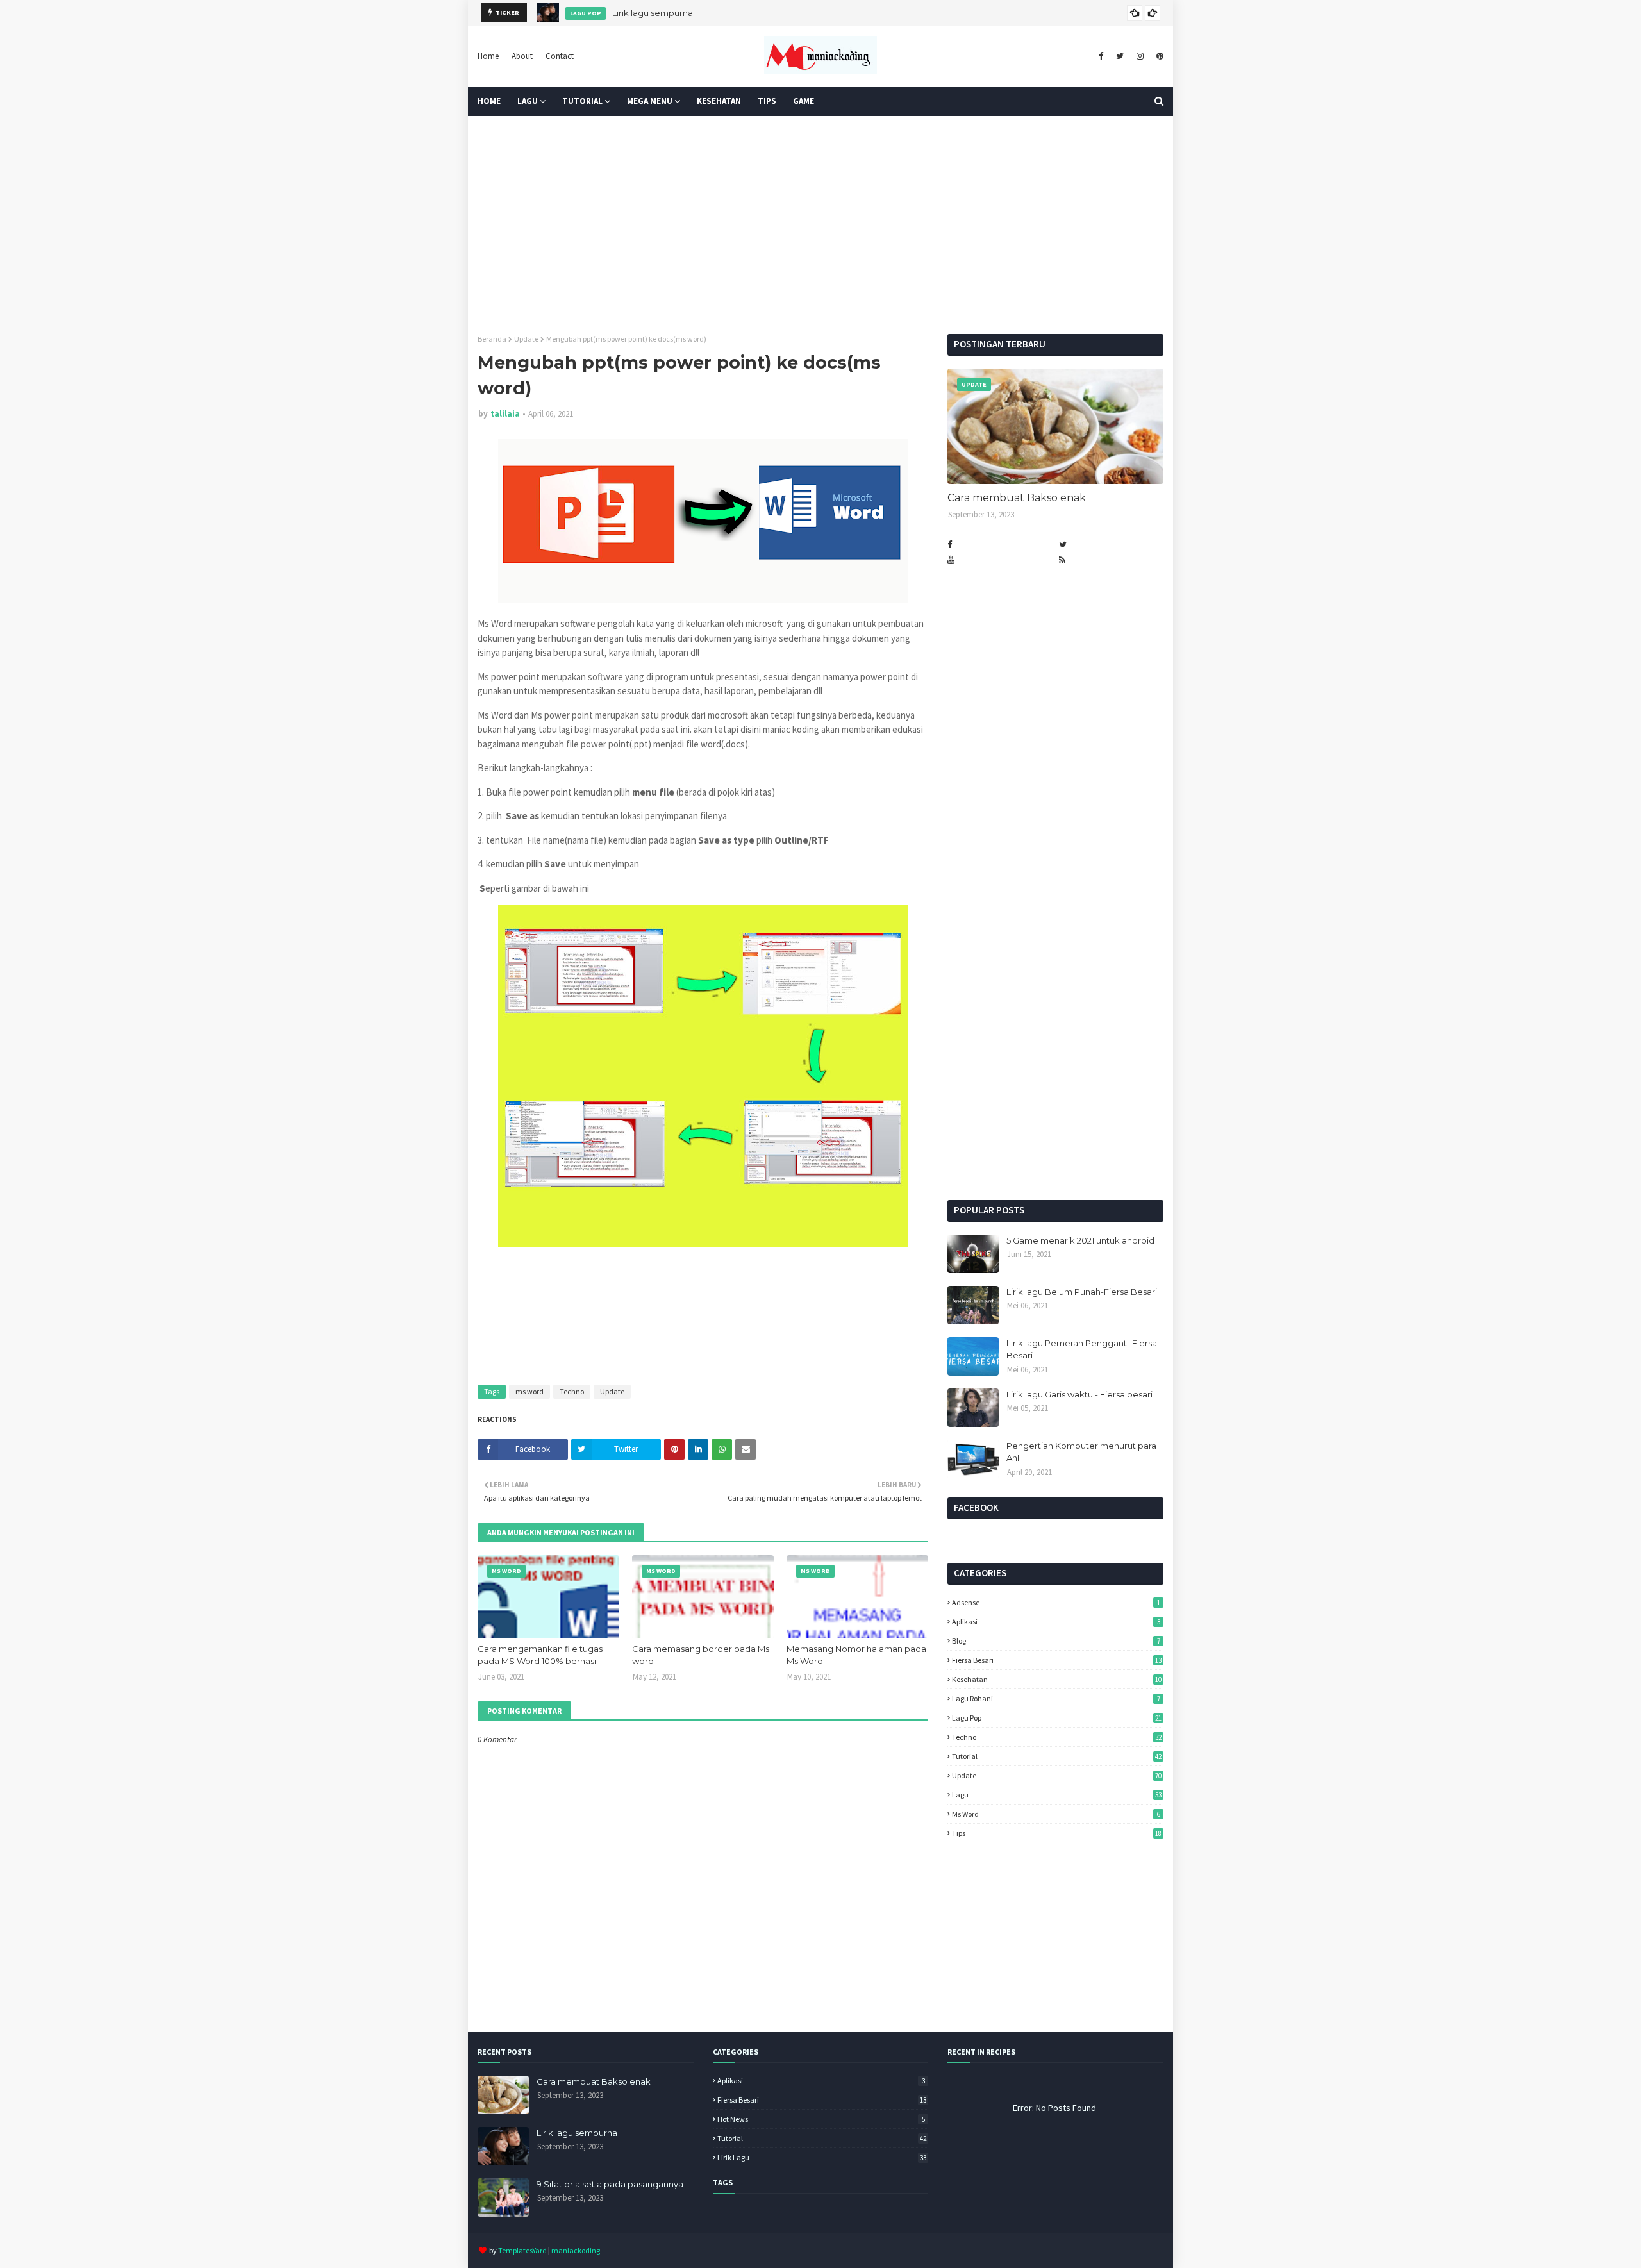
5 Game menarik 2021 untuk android (1080, 1240)
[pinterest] (1158, 56)
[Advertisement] (820, 225)
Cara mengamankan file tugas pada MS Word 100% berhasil (540, 1655)
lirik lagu (822, 2157)
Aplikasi (1056, 1622)
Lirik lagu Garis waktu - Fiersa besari (1079, 1394)
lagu (1057, 1795)
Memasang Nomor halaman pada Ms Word (856, 1655)
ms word (529, 1391)
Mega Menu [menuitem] (650, 101)
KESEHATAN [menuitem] (719, 101)
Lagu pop (1057, 1718)
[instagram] (1140, 56)
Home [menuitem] (489, 101)
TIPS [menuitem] (767, 101)
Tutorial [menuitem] (582, 101)
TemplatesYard (522, 2250)
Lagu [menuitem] (528, 101)
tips (1057, 1833)
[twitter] (1120, 56)
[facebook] (1101, 56)
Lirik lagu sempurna (653, 13)
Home (488, 56)
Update (526, 339)
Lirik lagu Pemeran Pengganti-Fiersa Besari (1082, 1349)
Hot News (821, 2119)
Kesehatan (1057, 1679)
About (522, 56)
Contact (560, 56)
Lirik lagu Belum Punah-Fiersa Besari (1082, 1292)
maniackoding (576, 2250)
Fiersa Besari (1057, 1660)
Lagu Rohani (1056, 1698)
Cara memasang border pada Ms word (701, 1655)
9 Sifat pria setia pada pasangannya (610, 2184)
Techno (572, 1391)
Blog (1056, 1641)
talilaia (505, 414)
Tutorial (1057, 1756)
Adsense (1056, 1602)
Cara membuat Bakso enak (1017, 498)
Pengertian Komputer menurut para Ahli (1081, 1452)
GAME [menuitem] (804, 101)
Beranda (492, 339)
